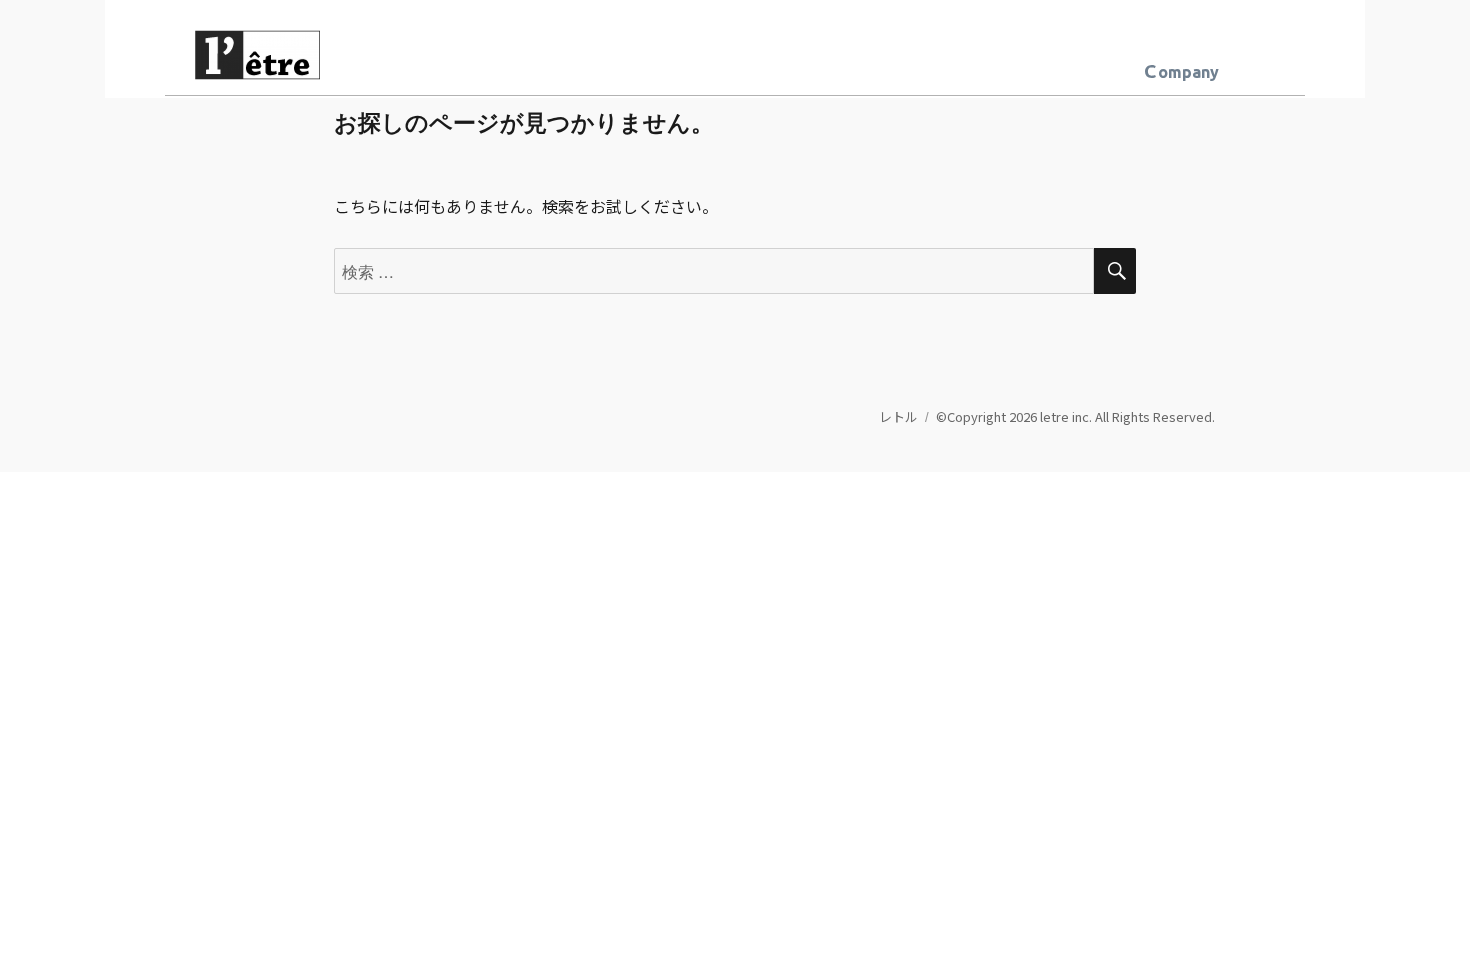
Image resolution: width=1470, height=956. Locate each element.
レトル (898, 416)
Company (1181, 71)
